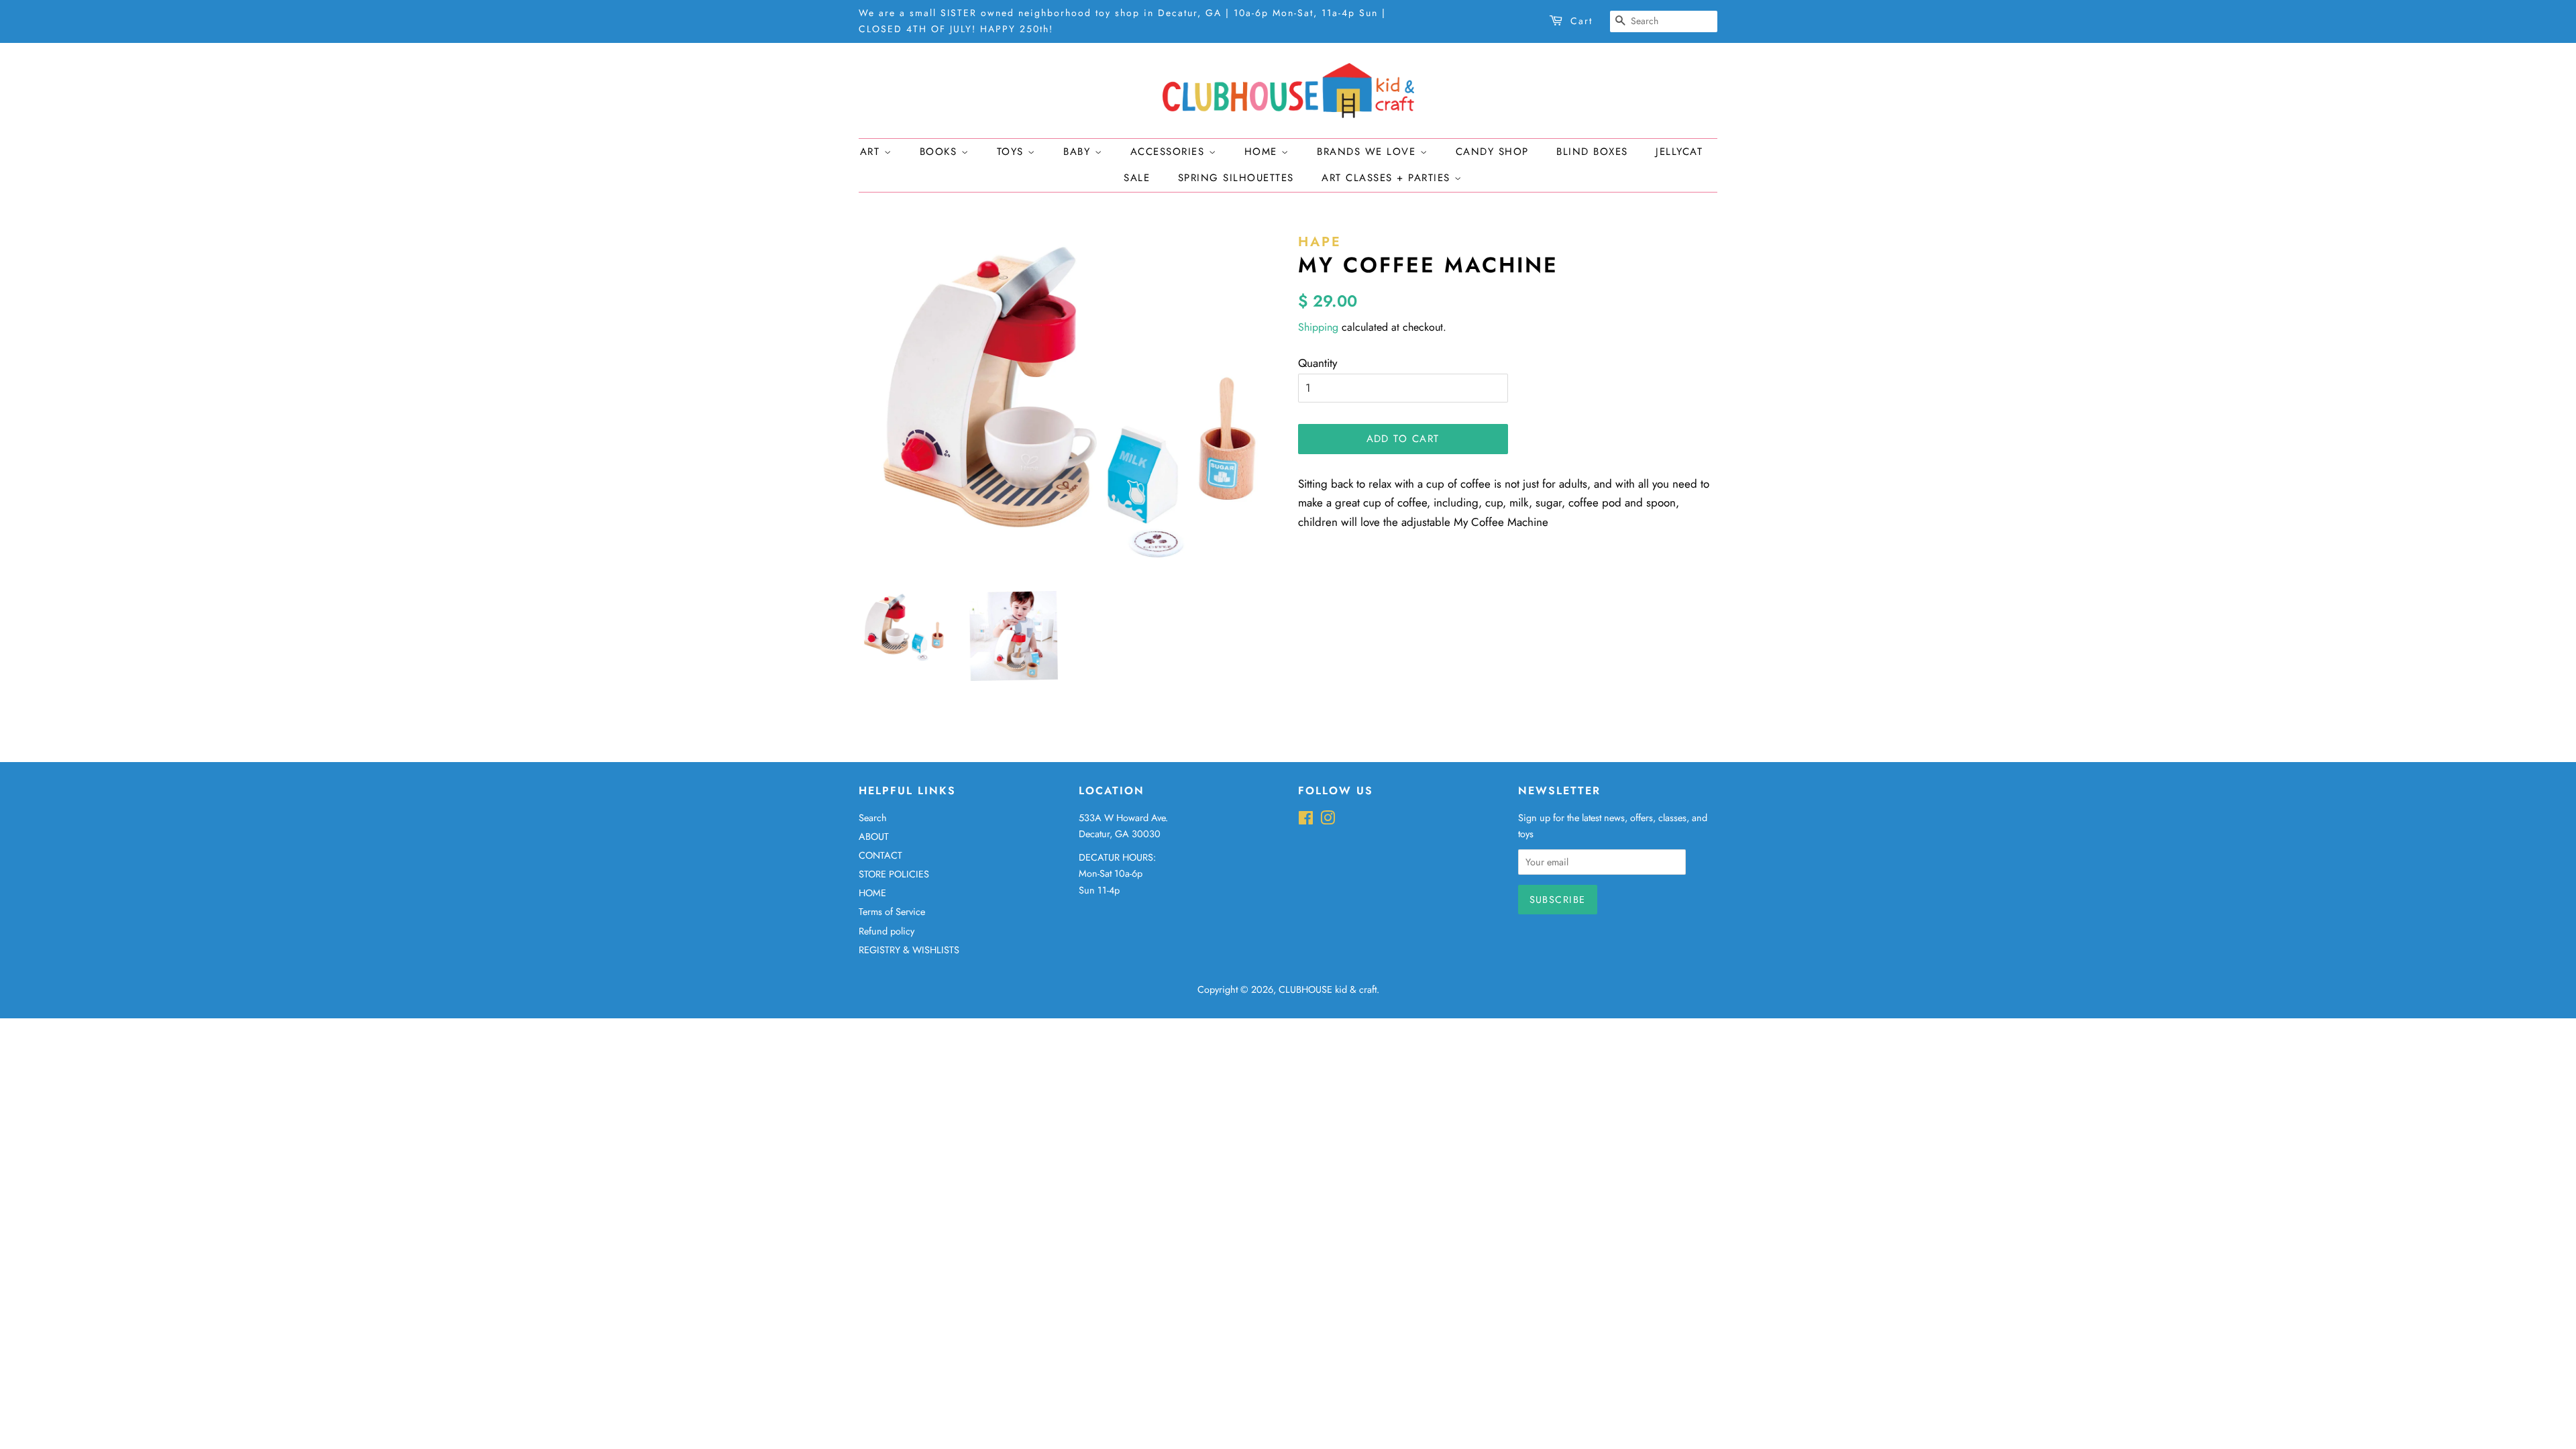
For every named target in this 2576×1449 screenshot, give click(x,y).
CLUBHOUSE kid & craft (1328, 989)
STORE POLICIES (894, 874)
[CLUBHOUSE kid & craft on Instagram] (1328, 820)
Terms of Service (892, 912)
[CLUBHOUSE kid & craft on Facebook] (1306, 820)
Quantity (1318, 363)
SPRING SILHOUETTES (1236, 178)
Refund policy (887, 931)
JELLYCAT (1679, 152)
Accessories (1170, 152)
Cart (1581, 21)
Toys (1013, 152)
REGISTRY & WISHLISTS (909, 950)
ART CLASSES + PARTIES (1388, 178)
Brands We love (1368, 152)
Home (1263, 152)
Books (941, 152)
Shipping (1318, 327)
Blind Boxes (1592, 152)
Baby (1079, 152)
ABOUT (874, 837)
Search (873, 818)
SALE (1137, 178)
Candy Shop (1492, 152)
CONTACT (880, 855)
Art (872, 152)
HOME (872, 893)
